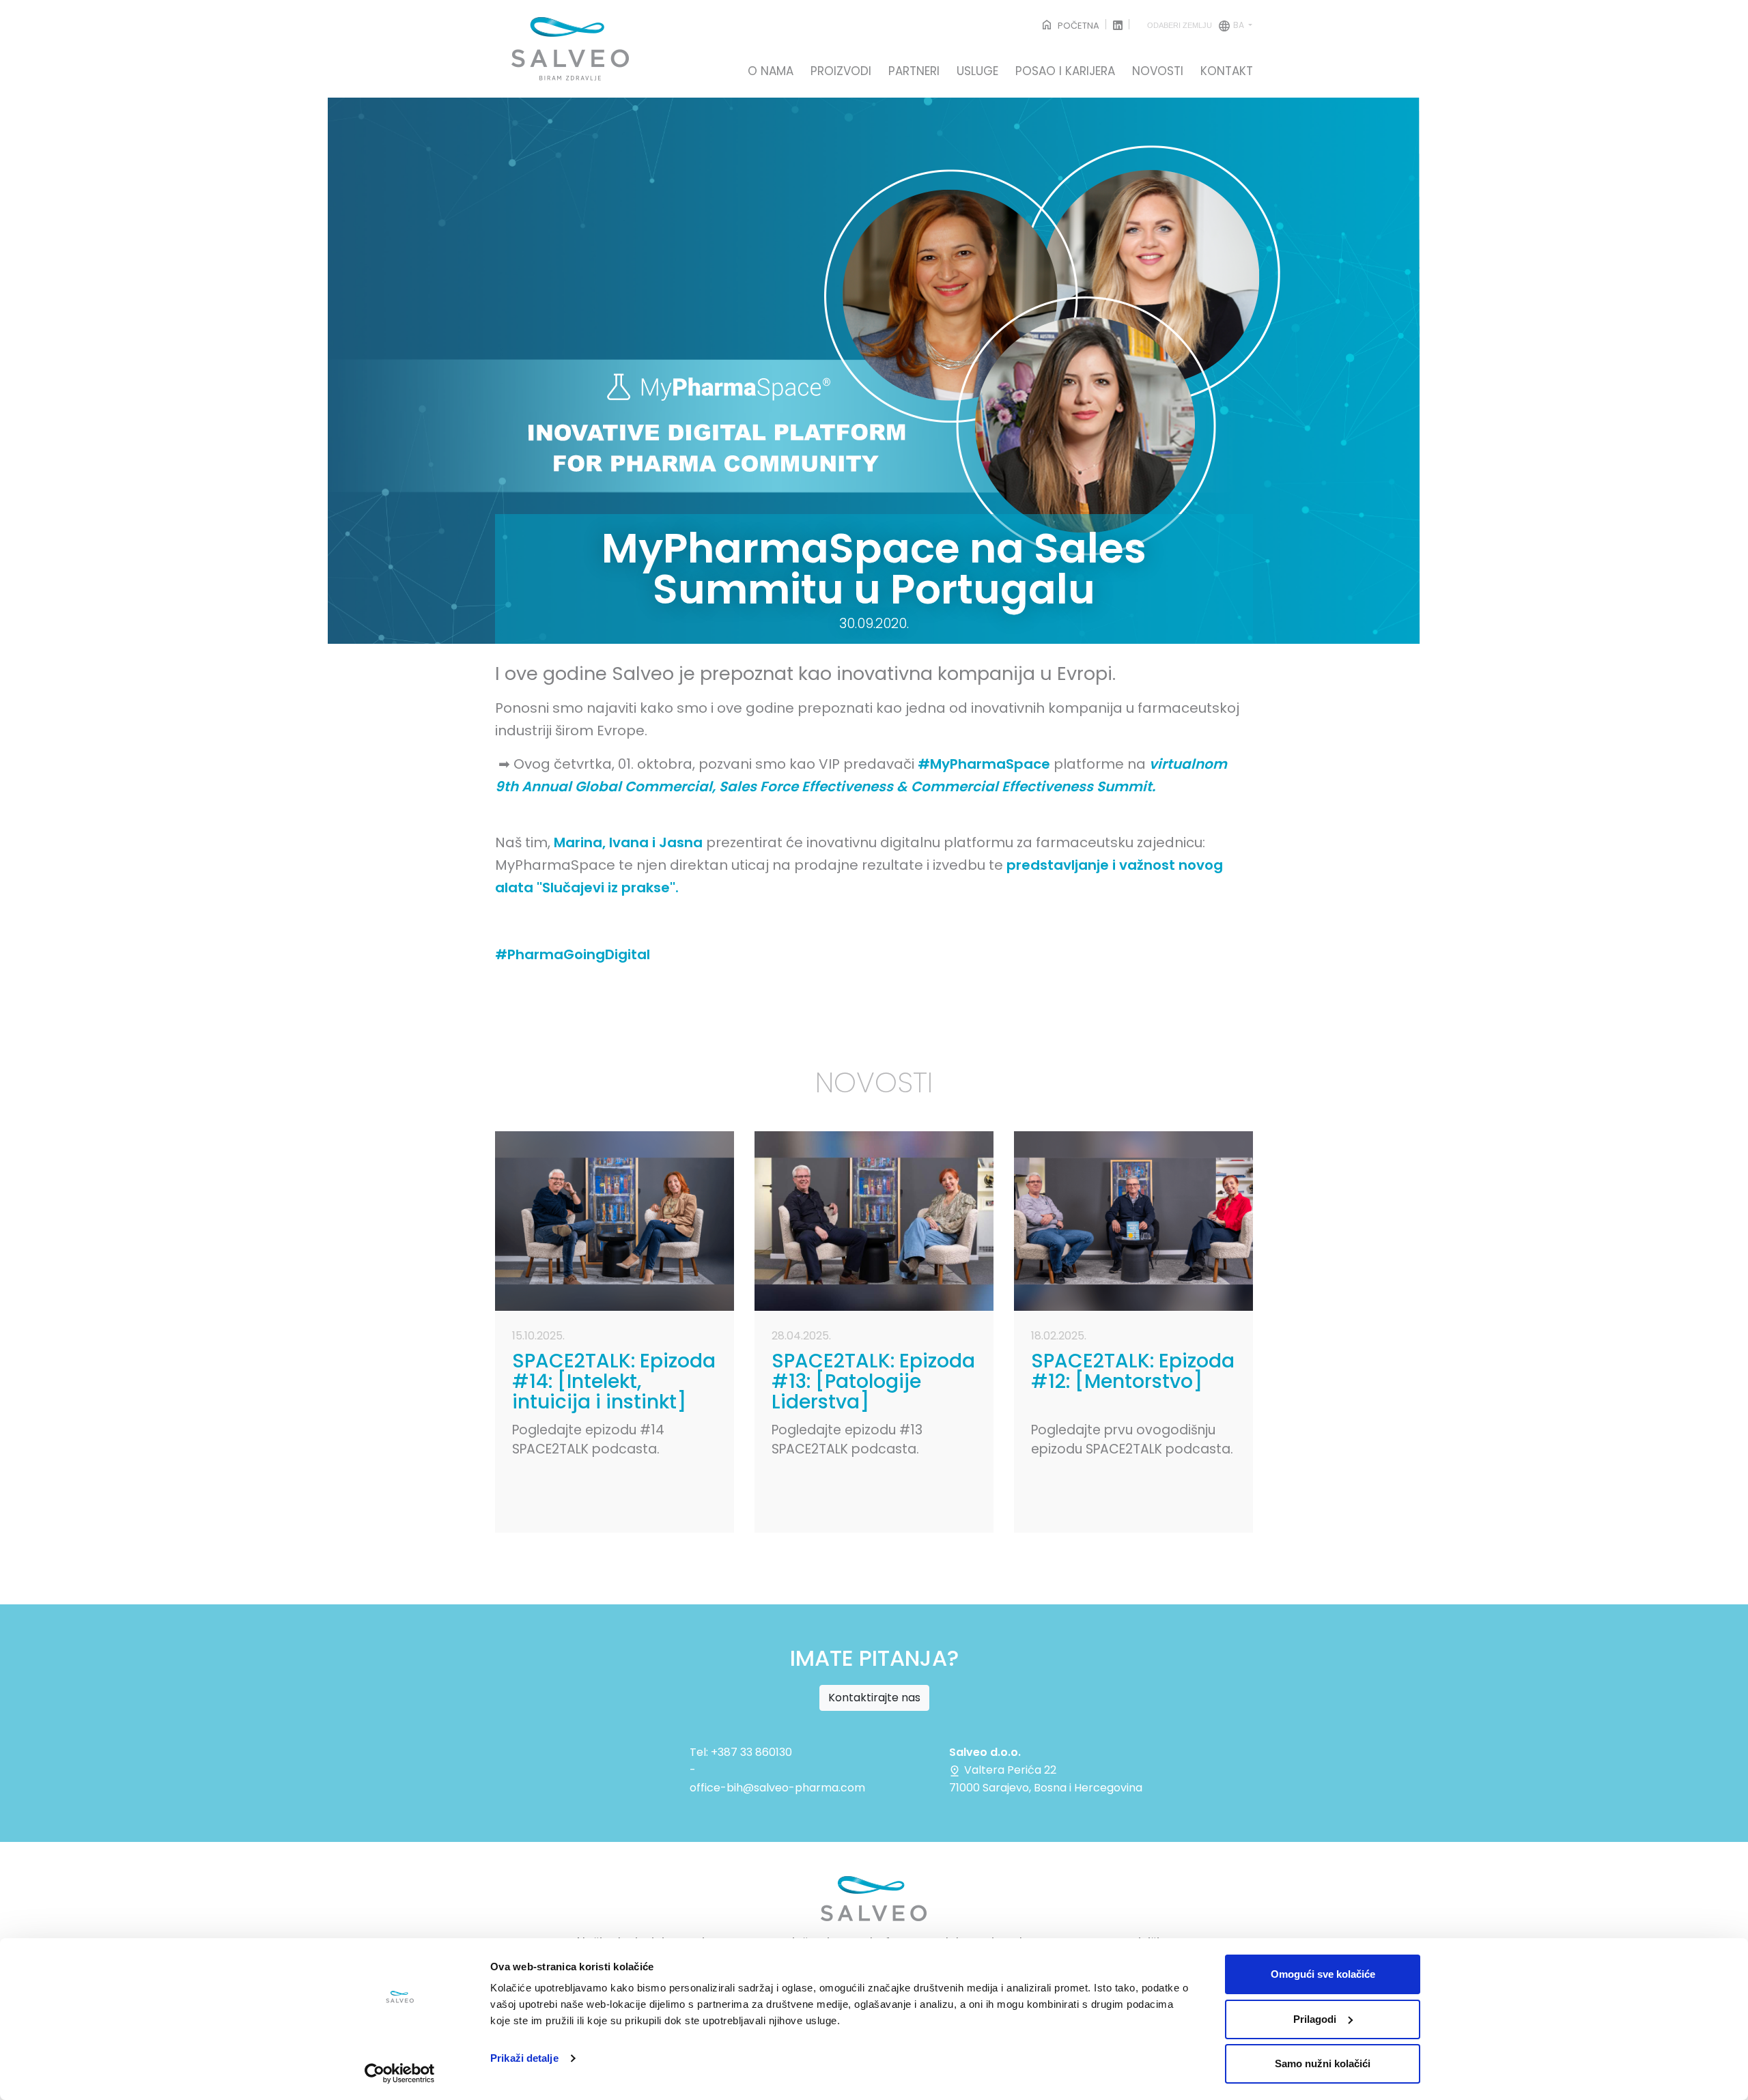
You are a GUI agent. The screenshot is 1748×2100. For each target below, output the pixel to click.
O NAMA (771, 72)
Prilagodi (1315, 2019)
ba (1197, 25)
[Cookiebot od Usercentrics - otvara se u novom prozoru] (400, 2073)
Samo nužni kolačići (1323, 2063)
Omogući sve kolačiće (1323, 1974)
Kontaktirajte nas (874, 1698)
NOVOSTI (1158, 72)
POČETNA (1077, 26)
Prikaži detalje (524, 2058)
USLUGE (977, 72)
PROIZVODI (841, 72)
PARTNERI (914, 72)
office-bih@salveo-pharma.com (777, 1788)
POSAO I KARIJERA (1065, 72)
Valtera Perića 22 (1009, 1770)
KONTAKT (1227, 72)
